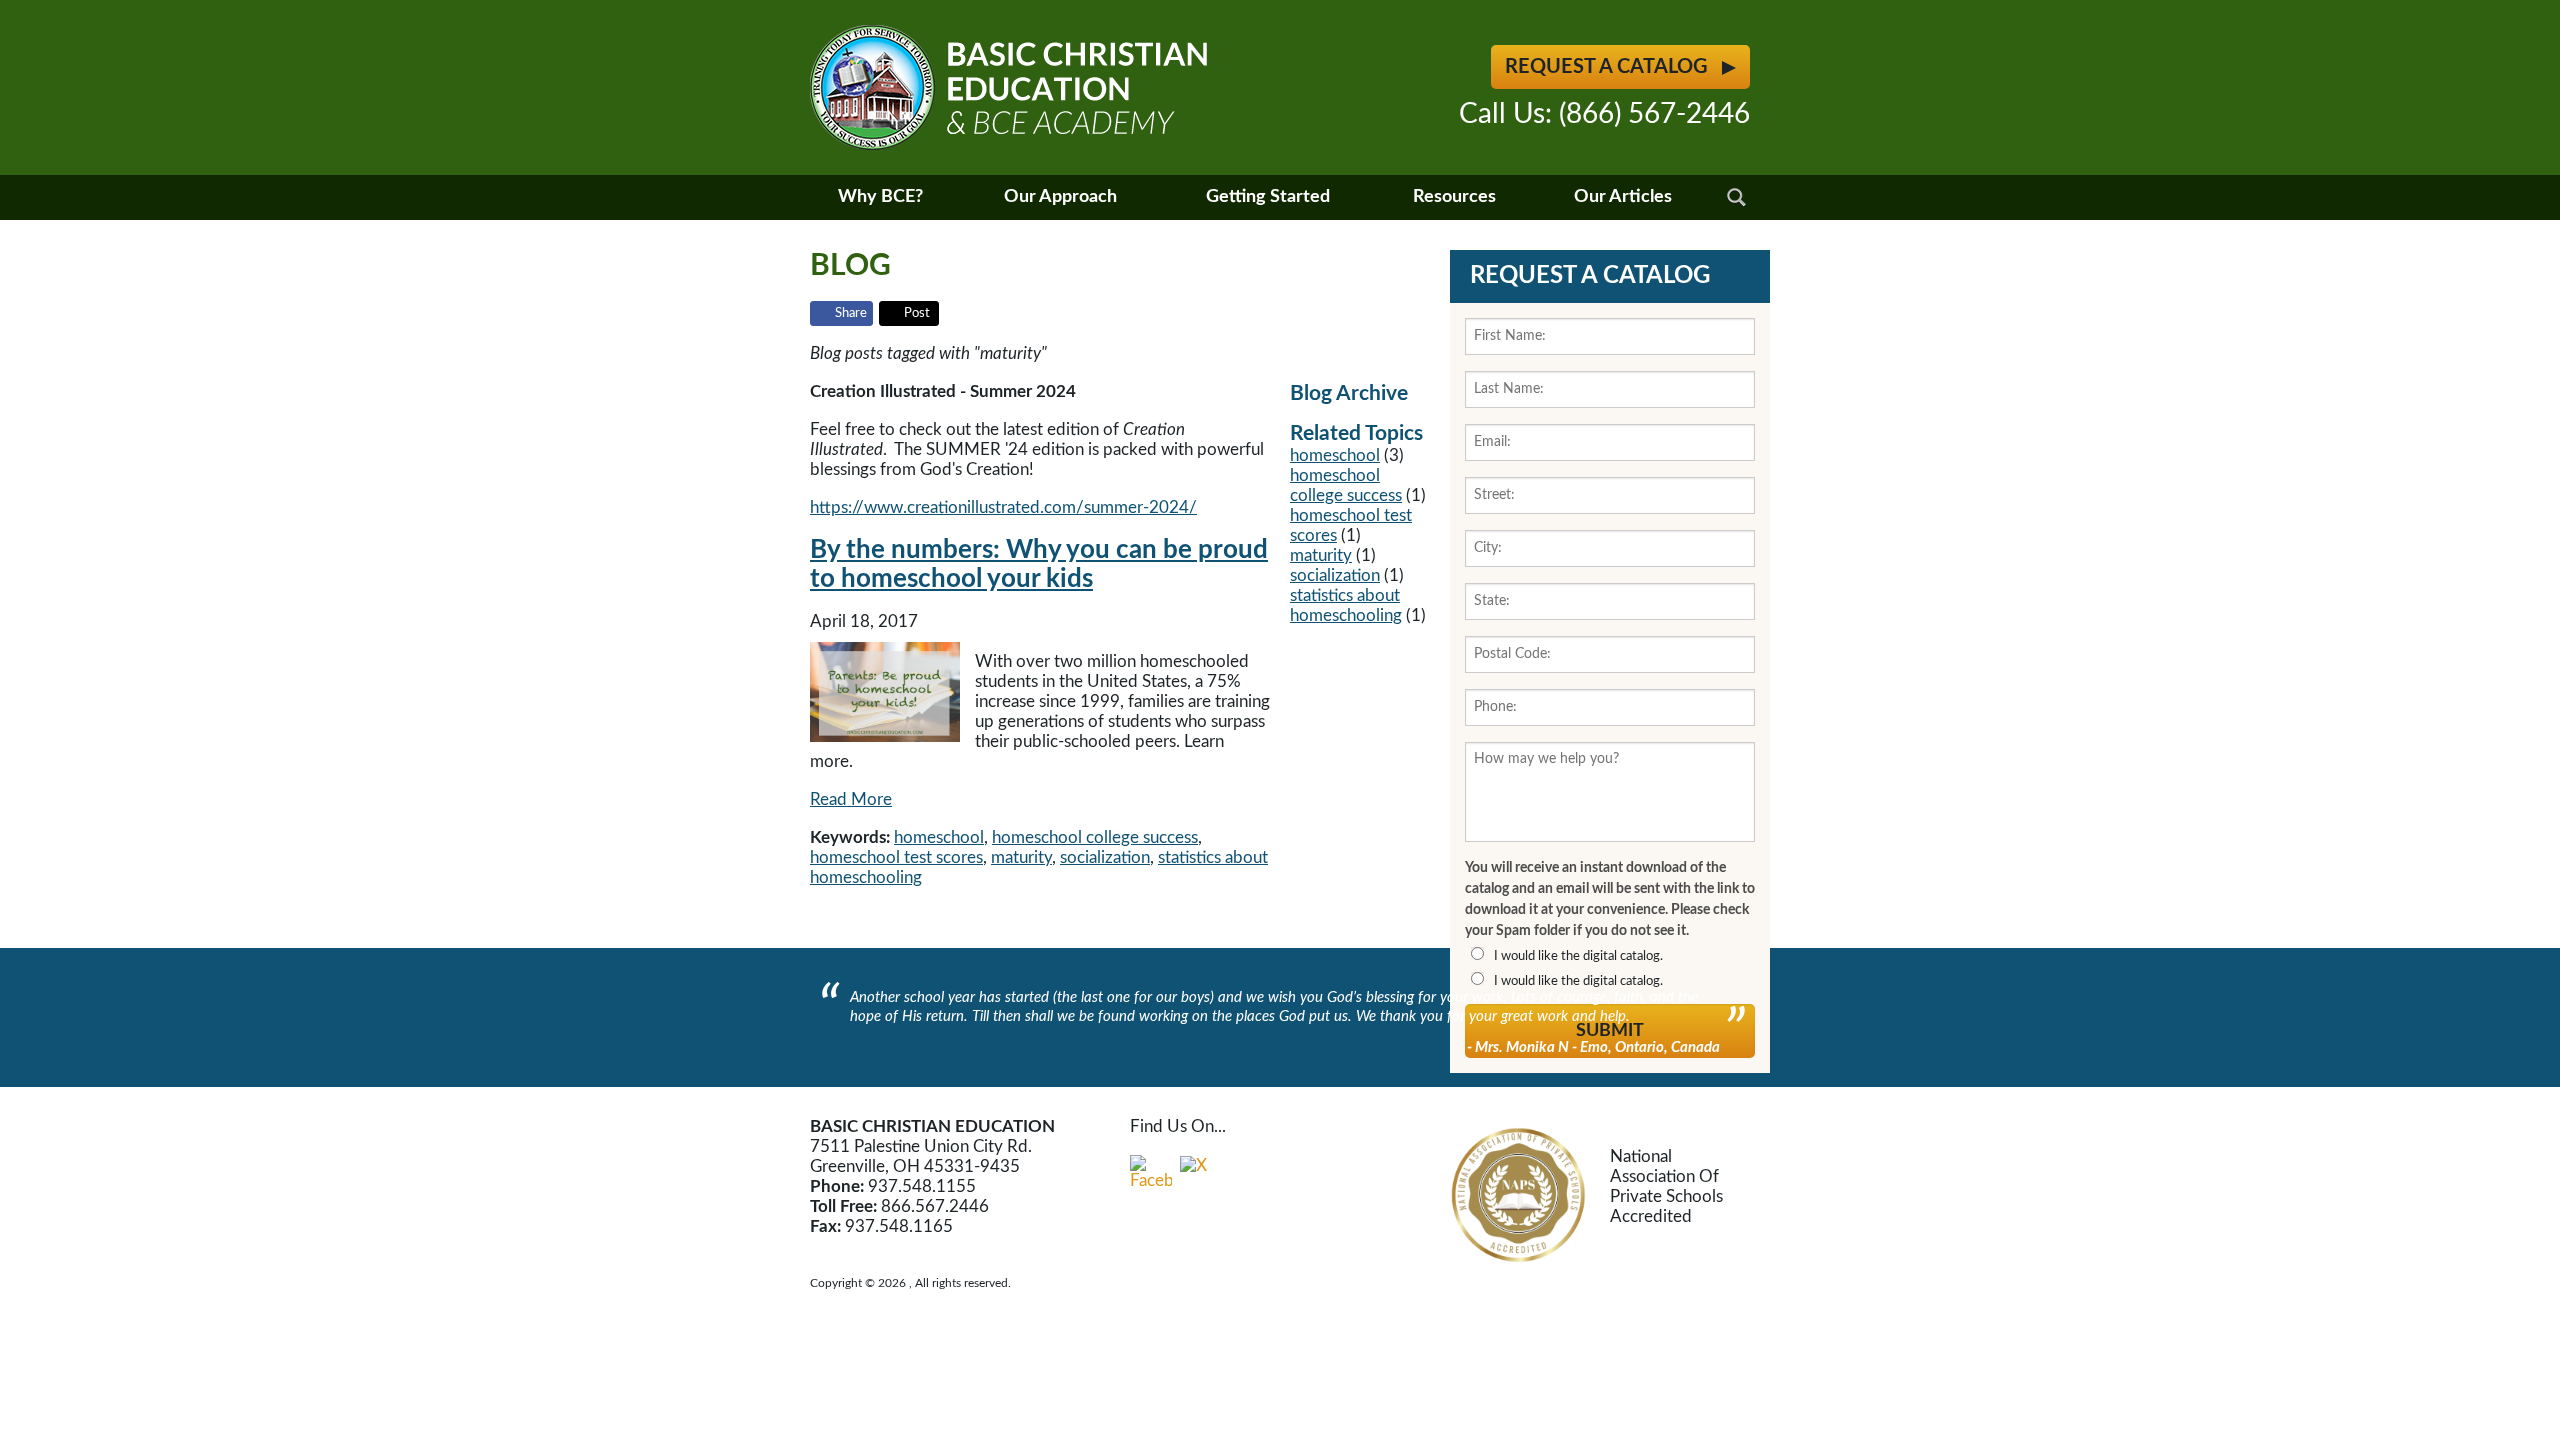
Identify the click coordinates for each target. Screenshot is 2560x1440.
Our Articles (1623, 197)
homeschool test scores (896, 857)
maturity (1021, 857)
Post (917, 313)
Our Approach (1060, 197)
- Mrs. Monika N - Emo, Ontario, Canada (1593, 1047)
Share (851, 313)
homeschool (939, 837)
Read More (851, 799)
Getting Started (1268, 197)
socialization (1105, 857)
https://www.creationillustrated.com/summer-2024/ (1003, 507)
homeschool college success (1095, 837)
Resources (1454, 197)
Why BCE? (880, 197)
